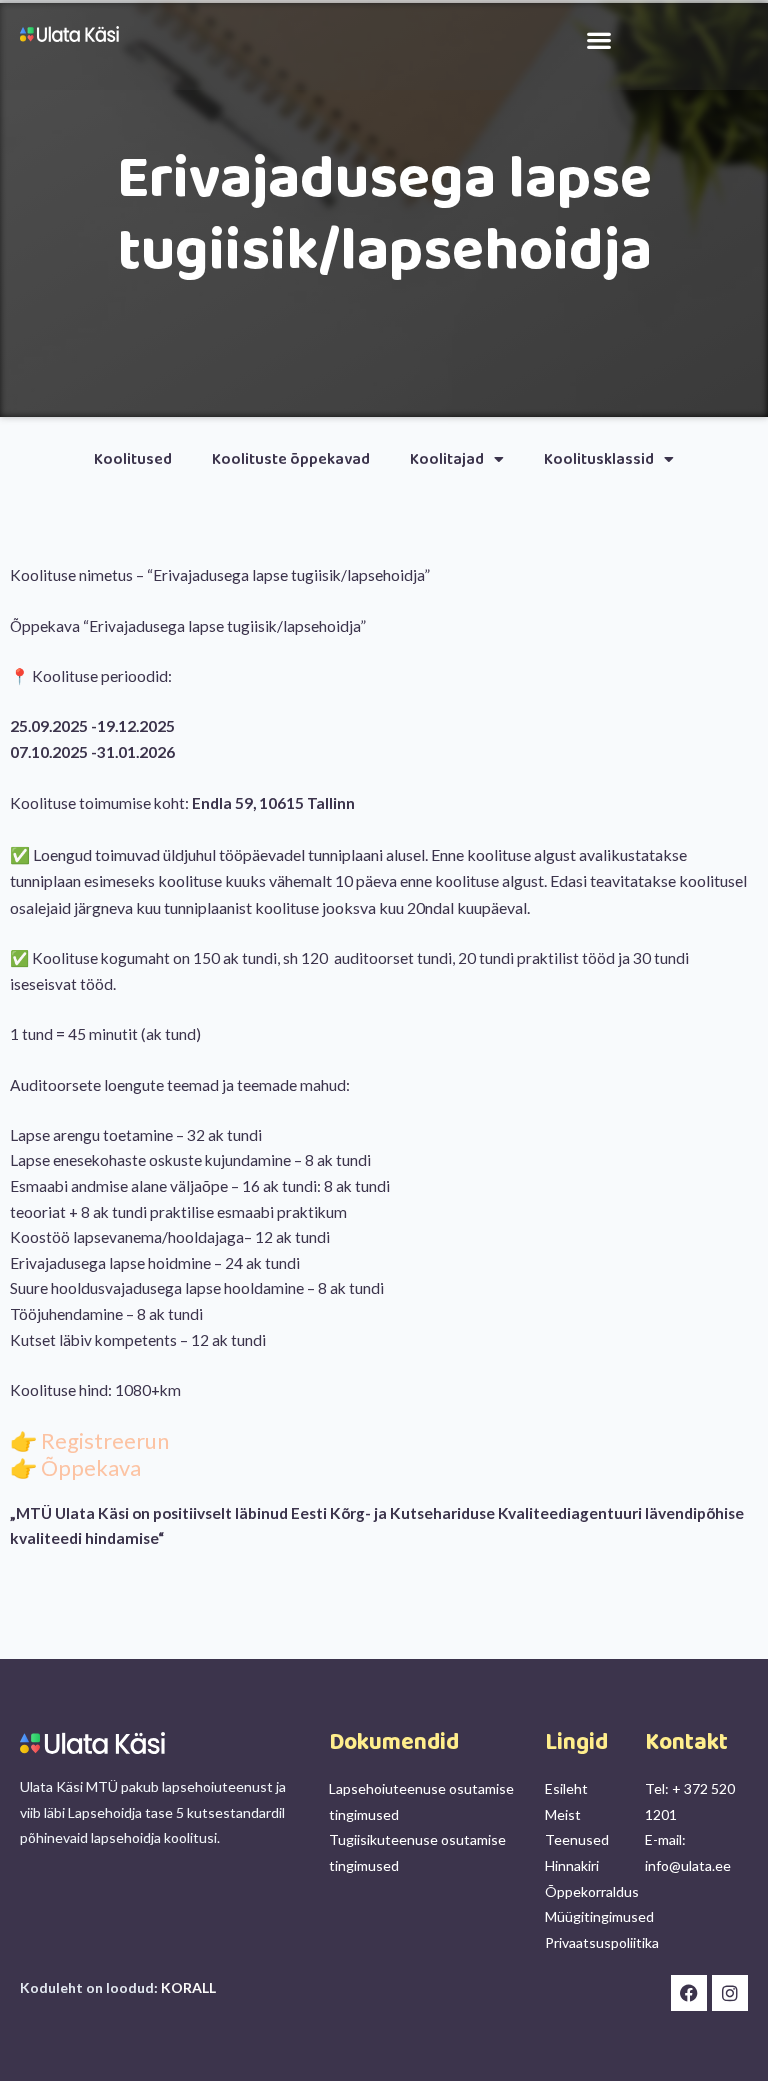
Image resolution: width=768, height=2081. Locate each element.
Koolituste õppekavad (291, 459)
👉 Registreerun (89, 1440)
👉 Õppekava (75, 1467)
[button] (599, 39)
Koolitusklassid (599, 459)
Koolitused (133, 459)
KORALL (188, 1987)
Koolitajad (447, 459)
